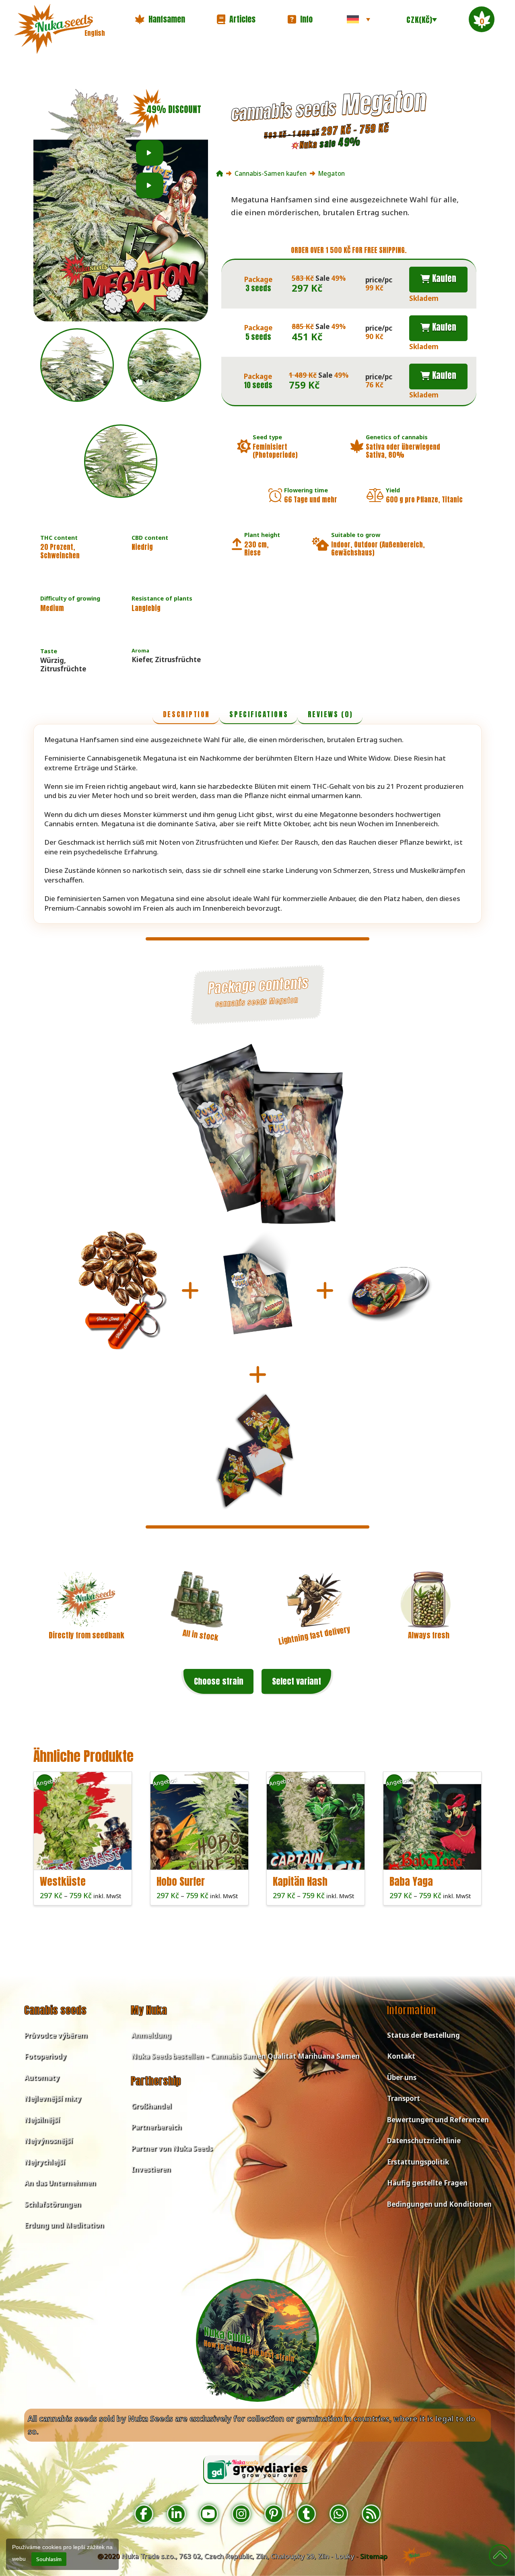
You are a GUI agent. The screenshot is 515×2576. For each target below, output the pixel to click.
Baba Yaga (411, 1881)
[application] (150, 153)
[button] (160, 19)
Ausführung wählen (85, 1856)
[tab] (186, 715)
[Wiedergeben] (149, 153)
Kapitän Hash (300, 1881)
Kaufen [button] (443, 278)
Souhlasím (49, 2559)
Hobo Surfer (181, 1881)
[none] (358, 19)
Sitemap (374, 2556)
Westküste (63, 1881)
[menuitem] (358, 19)
